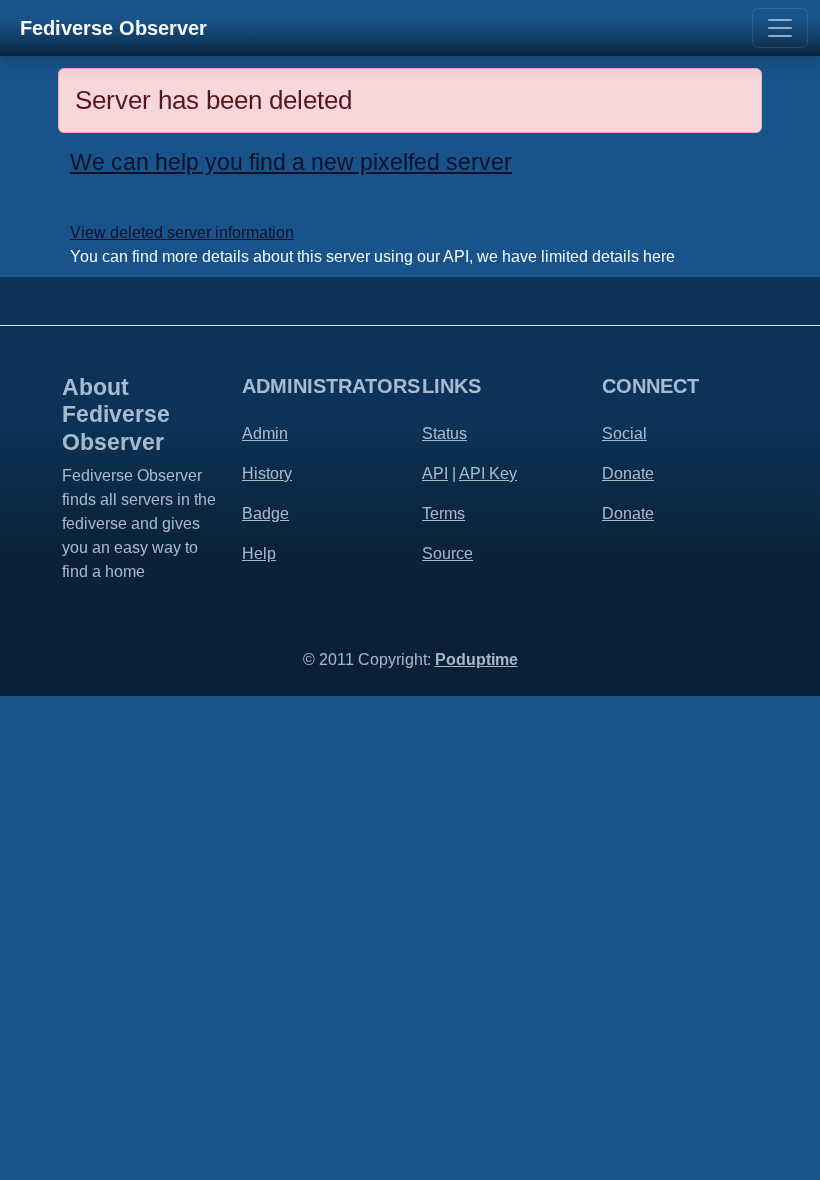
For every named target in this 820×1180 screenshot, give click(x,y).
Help (259, 553)
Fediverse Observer (113, 28)
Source (447, 553)
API (435, 473)
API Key (488, 473)
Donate (628, 473)
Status (444, 433)
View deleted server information (182, 232)
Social (624, 433)
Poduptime (476, 659)
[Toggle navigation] (780, 28)
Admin (265, 433)
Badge (265, 513)
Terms (443, 513)
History (267, 473)
